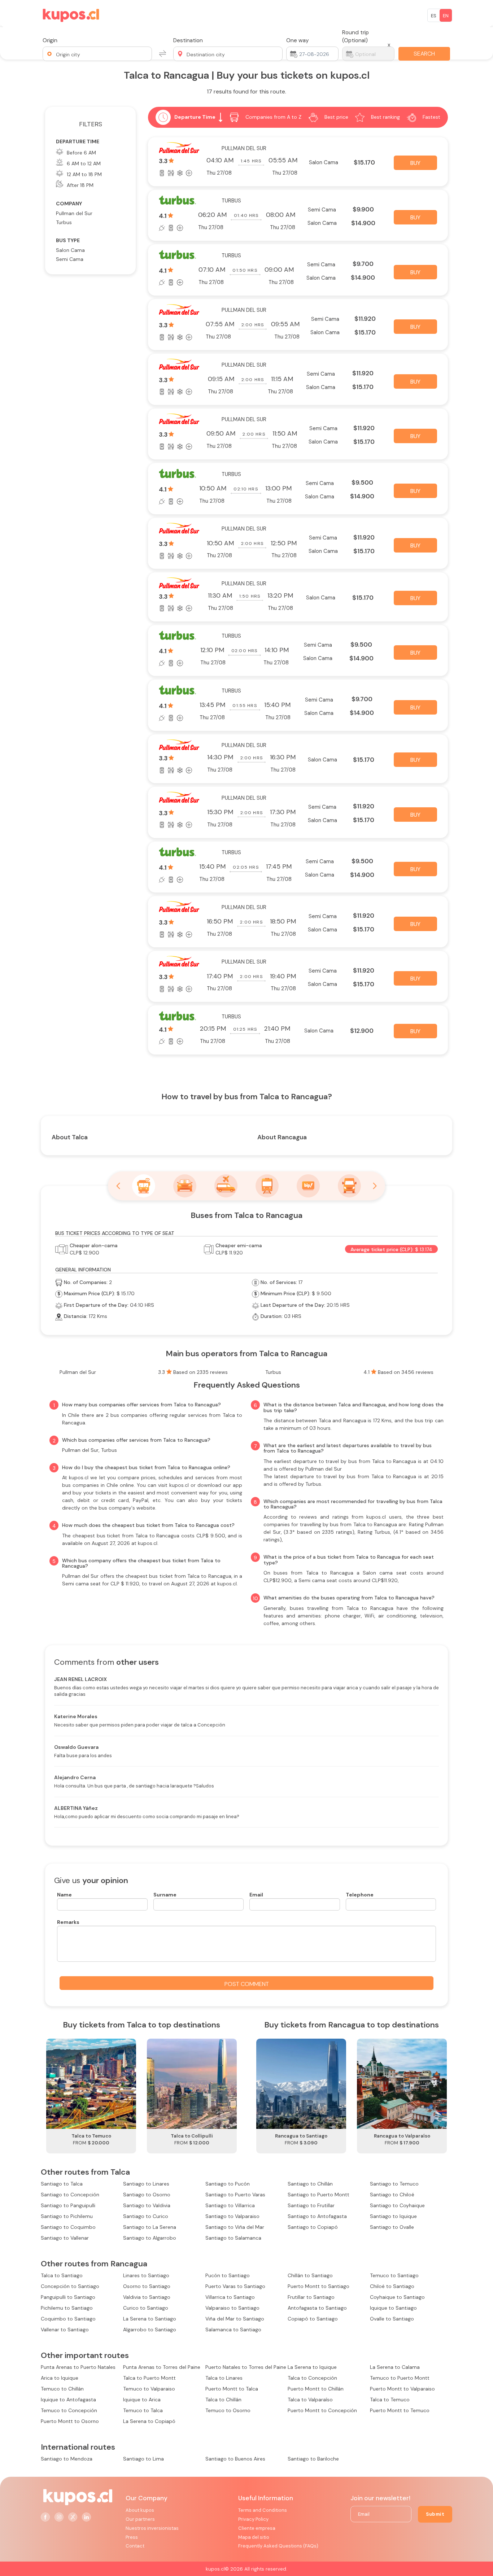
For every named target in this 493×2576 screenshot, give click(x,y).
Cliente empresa (257, 2528)
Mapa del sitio (254, 2537)
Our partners (140, 2519)
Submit (435, 2514)
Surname (165, 1895)
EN (446, 16)
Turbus (64, 222)
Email (256, 1895)
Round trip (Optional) (355, 36)
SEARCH (424, 54)
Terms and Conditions (263, 2510)
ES (434, 16)
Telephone (360, 1895)
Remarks (68, 1922)
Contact (135, 2546)
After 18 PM (80, 185)
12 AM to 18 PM (84, 174)
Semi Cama (70, 259)
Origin (50, 40)
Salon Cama (70, 250)
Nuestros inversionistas (152, 2528)
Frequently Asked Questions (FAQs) (278, 2546)
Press (132, 2537)
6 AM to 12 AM (84, 163)
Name (64, 1895)
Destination (188, 40)
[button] (97, 54)
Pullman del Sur (74, 213)
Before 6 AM (81, 153)
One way (298, 40)
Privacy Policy (253, 2519)
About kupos (140, 2510)
